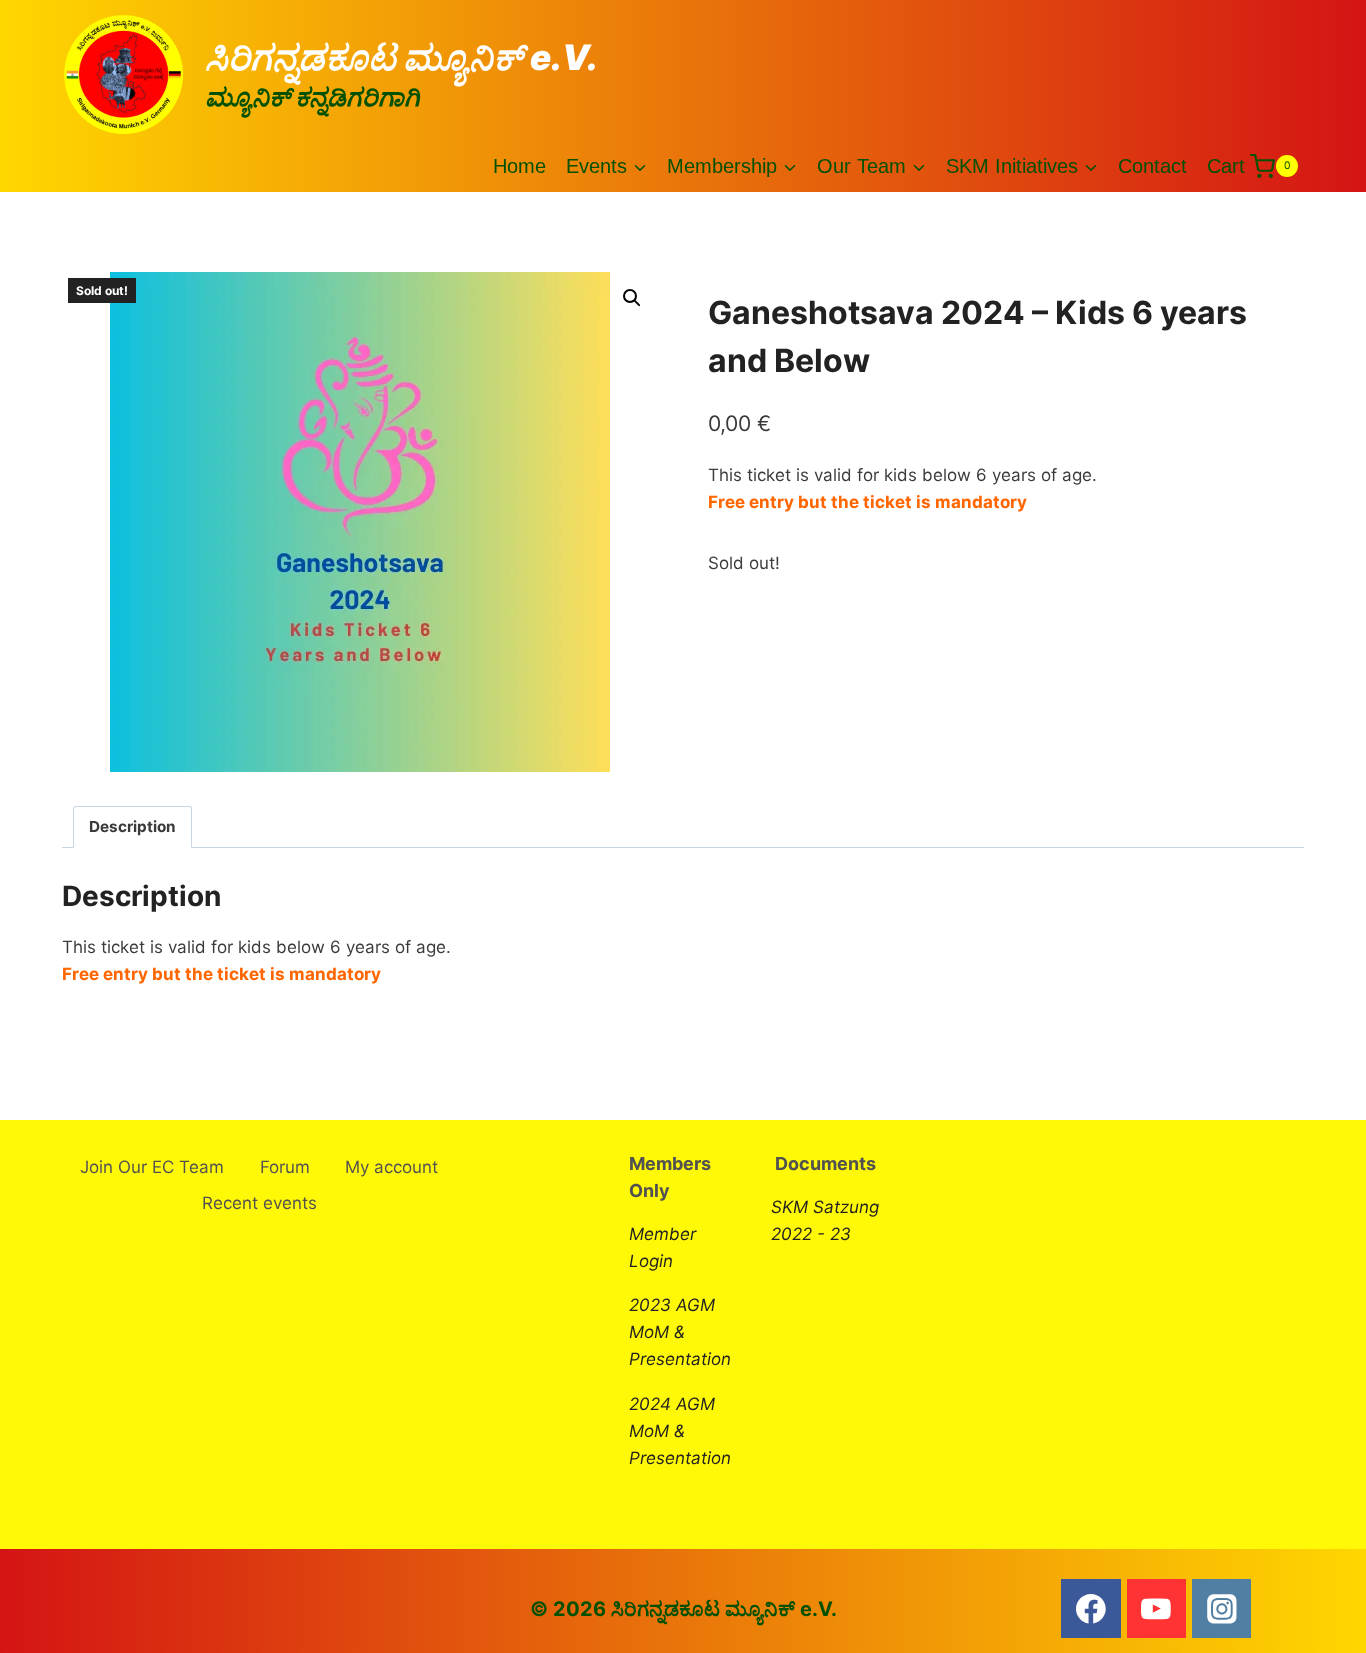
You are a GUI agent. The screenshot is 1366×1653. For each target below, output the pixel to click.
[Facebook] (1091, 1609)
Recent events (259, 1203)
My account (391, 1167)
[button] (632, 298)
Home (519, 166)
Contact (1152, 166)
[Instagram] (1222, 1609)
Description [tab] (132, 826)
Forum (285, 1167)
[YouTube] (1157, 1609)
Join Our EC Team (152, 1167)
